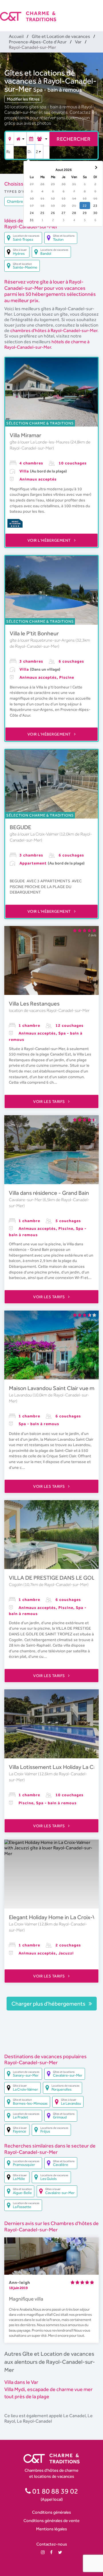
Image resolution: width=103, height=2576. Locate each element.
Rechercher (74, 139)
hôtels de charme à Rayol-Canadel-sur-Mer (47, 344)
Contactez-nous (52, 2544)
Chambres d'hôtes (23, 201)
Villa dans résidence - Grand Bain (49, 1193)
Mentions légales (51, 2529)
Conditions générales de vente (51, 2520)
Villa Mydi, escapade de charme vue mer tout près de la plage (48, 2393)
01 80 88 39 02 (55, 2491)
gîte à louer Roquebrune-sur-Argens (43, 640)
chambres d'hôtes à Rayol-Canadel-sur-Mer (54, 330)
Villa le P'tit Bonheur (34, 633)
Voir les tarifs (49, 1101)
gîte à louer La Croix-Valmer (35, 834)
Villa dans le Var (21, 2382)
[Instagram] (43, 2552)
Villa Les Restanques (34, 1004)
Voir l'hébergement (50, 540)
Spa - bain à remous (58, 90)
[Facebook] (51, 2552)
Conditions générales (51, 2512)
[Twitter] (60, 2552)
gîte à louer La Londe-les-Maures (40, 442)
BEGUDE (20, 827)
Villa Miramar (25, 435)
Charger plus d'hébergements (49, 2004)
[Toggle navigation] (99, 11)
